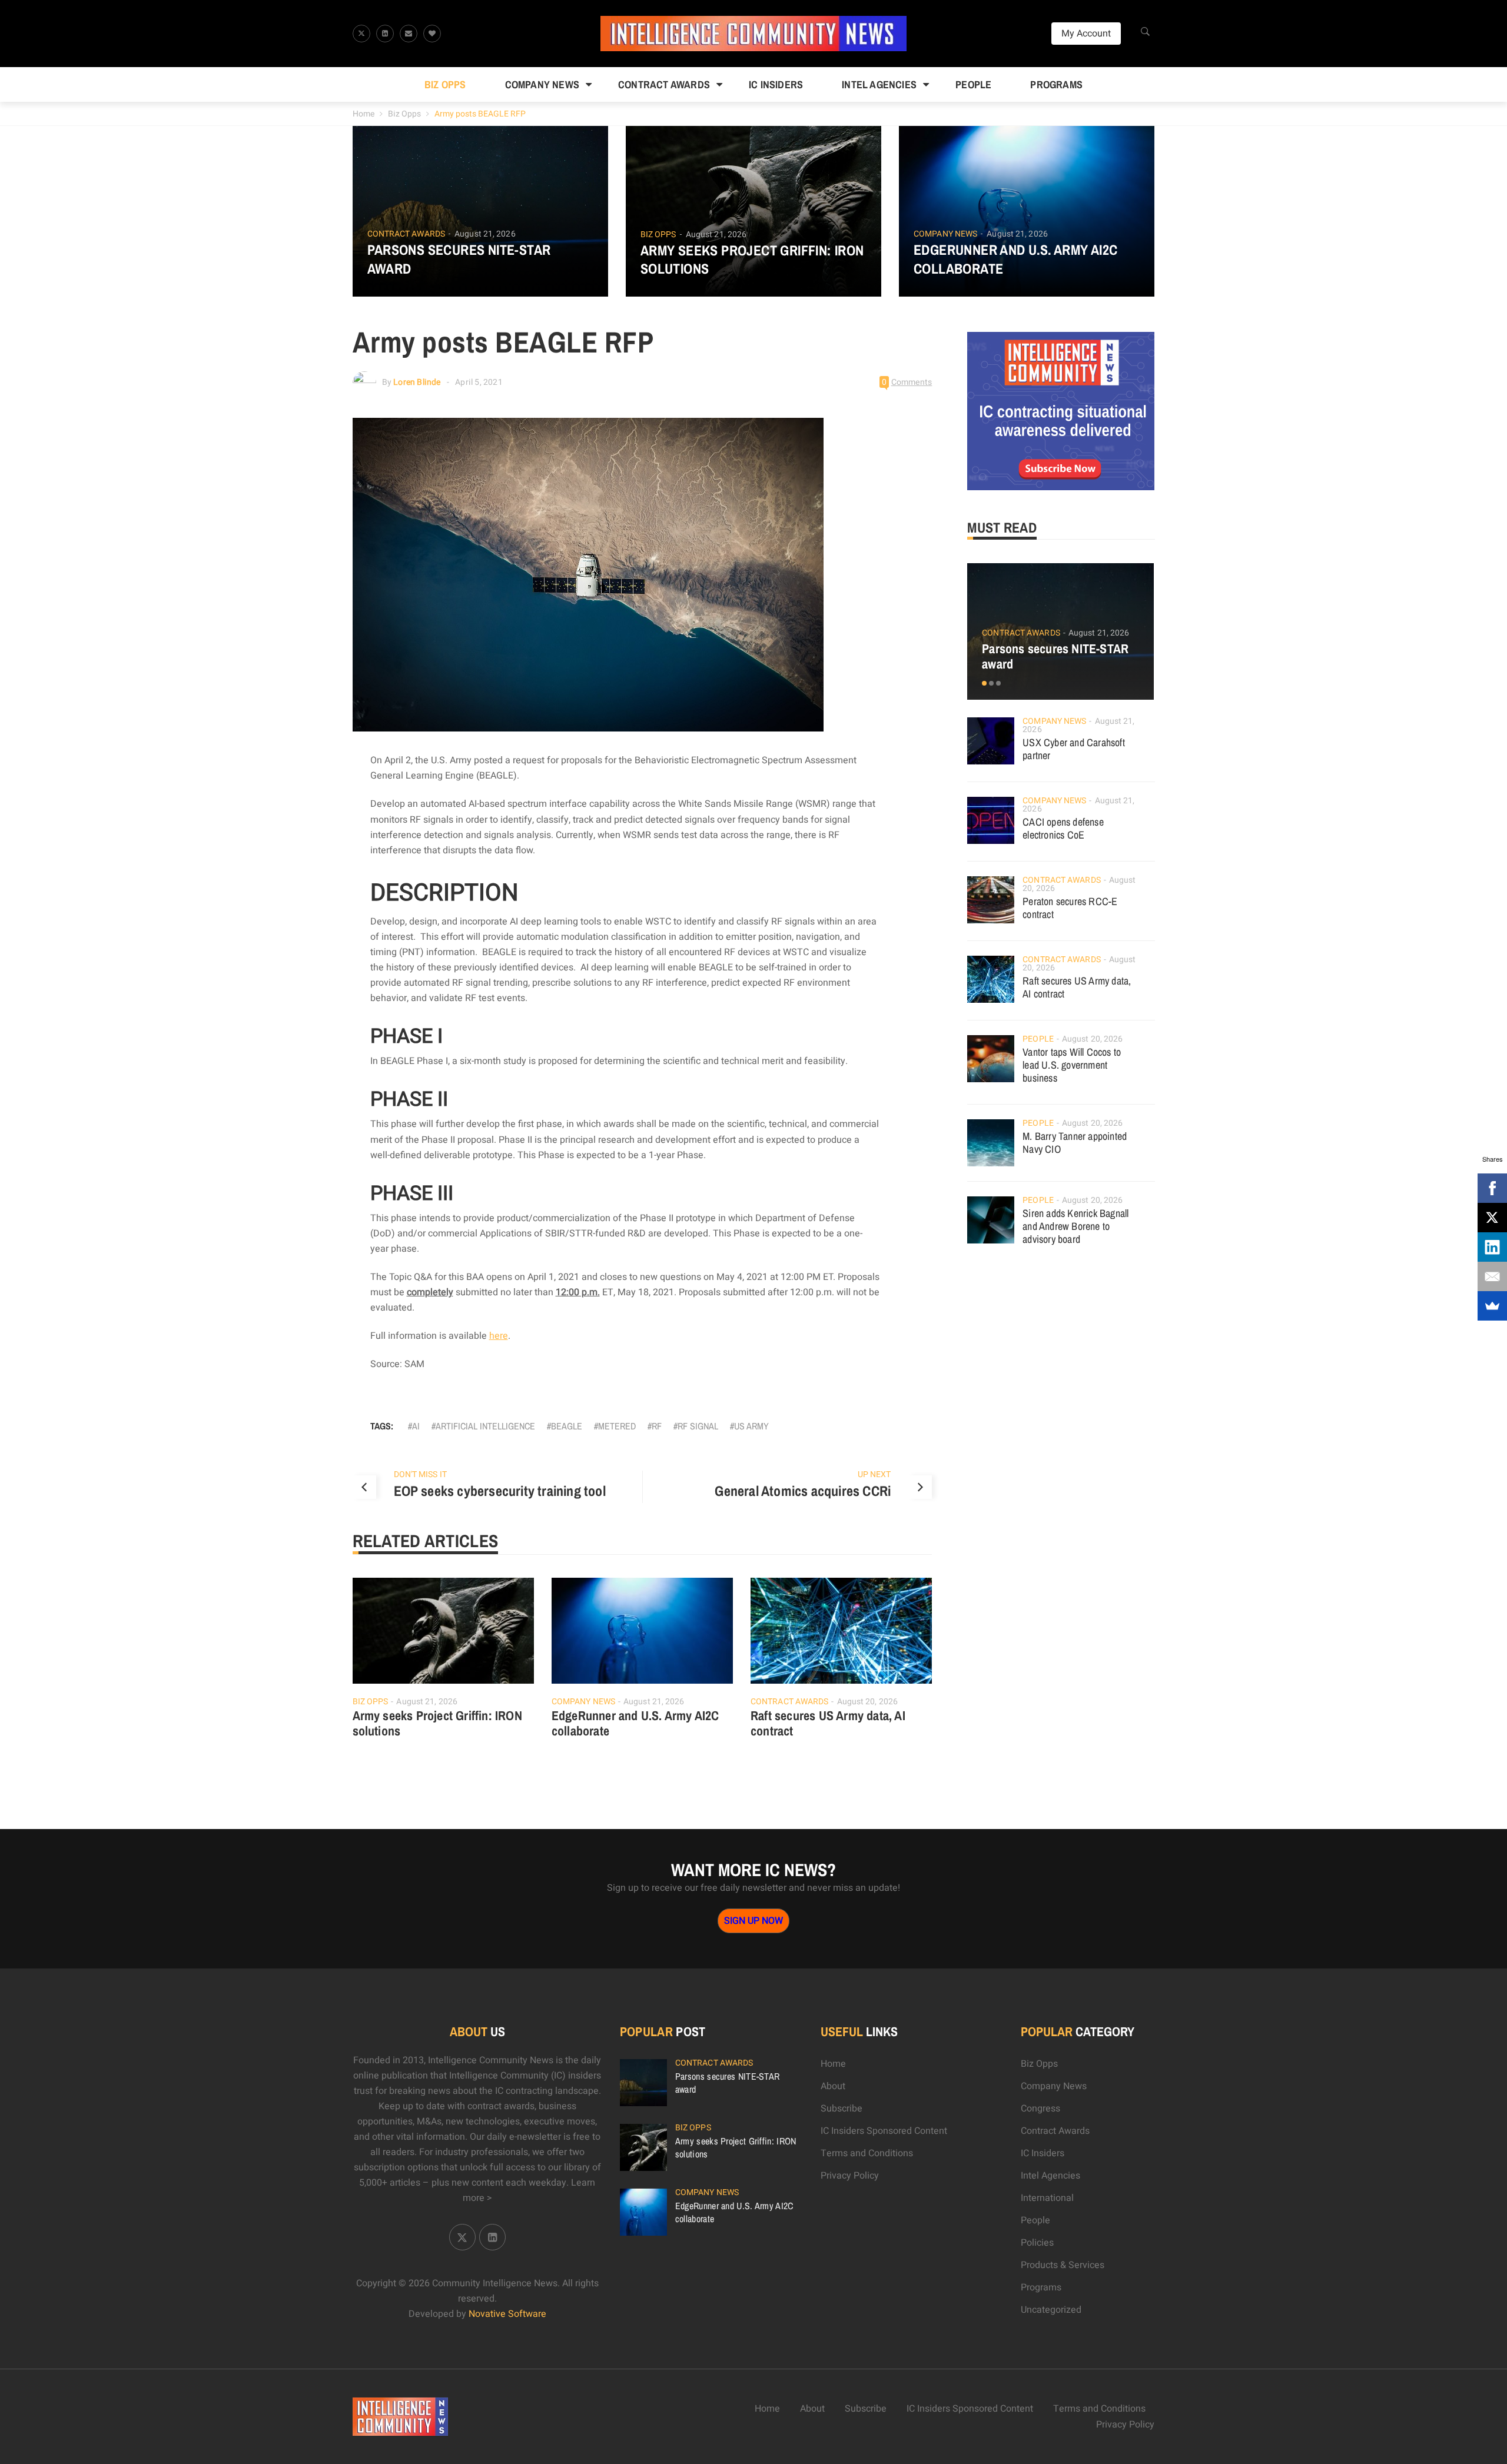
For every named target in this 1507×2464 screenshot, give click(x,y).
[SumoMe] (1492, 1306)
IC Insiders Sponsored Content (884, 2131)
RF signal (698, 1426)
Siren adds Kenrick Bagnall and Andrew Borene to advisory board (1076, 1226)
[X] (1492, 1218)
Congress (1040, 2109)
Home (364, 114)
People (973, 84)
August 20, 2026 (868, 1702)
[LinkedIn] (1492, 1247)
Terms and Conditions (867, 2153)
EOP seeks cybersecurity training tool (500, 1491)
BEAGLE (567, 1426)
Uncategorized (1051, 2310)
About (833, 2086)
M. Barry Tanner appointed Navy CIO (1075, 1143)
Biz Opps (445, 84)
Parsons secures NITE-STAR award (459, 259)
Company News (542, 84)
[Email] (1492, 1276)
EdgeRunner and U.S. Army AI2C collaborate (1016, 259)
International (1047, 2198)
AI (416, 1426)
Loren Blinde (417, 382)
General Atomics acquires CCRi (803, 1491)
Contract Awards (664, 84)
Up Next (874, 1474)
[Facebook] (1492, 1188)
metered (617, 1426)
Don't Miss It (420, 1474)
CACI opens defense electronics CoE (1063, 828)
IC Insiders (776, 84)
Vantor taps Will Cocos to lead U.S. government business (1072, 1065)
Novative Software (507, 2314)
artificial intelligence (485, 1426)
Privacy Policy (850, 2176)
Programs (1056, 84)
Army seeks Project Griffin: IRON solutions (752, 260)
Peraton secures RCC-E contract (1070, 908)
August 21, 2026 (485, 234)
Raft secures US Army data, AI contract (828, 1723)
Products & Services (1063, 2265)
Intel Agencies (879, 84)
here (499, 1336)
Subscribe (842, 2109)
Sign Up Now (753, 1921)
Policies (1037, 2243)
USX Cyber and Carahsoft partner (1074, 749)
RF (657, 1426)
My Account (1086, 34)
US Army (751, 1426)
